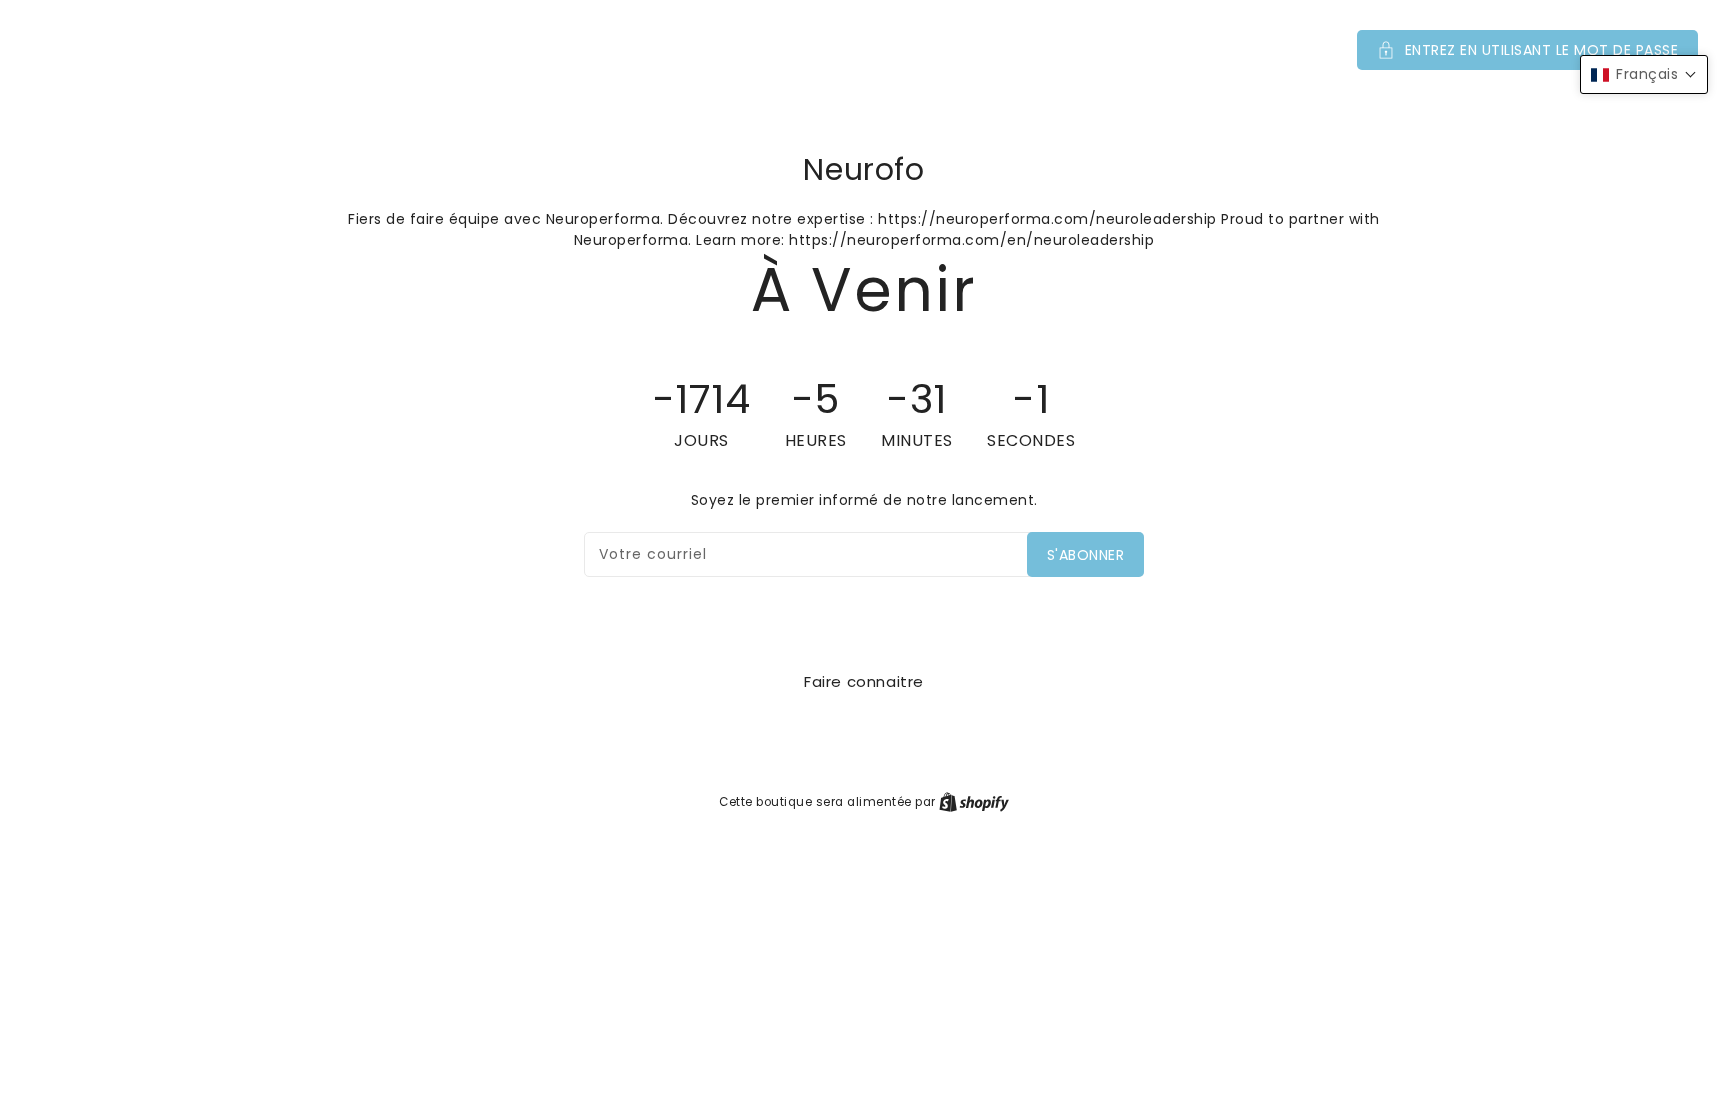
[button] (864, 50)
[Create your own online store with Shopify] (974, 801)
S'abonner (1086, 555)
